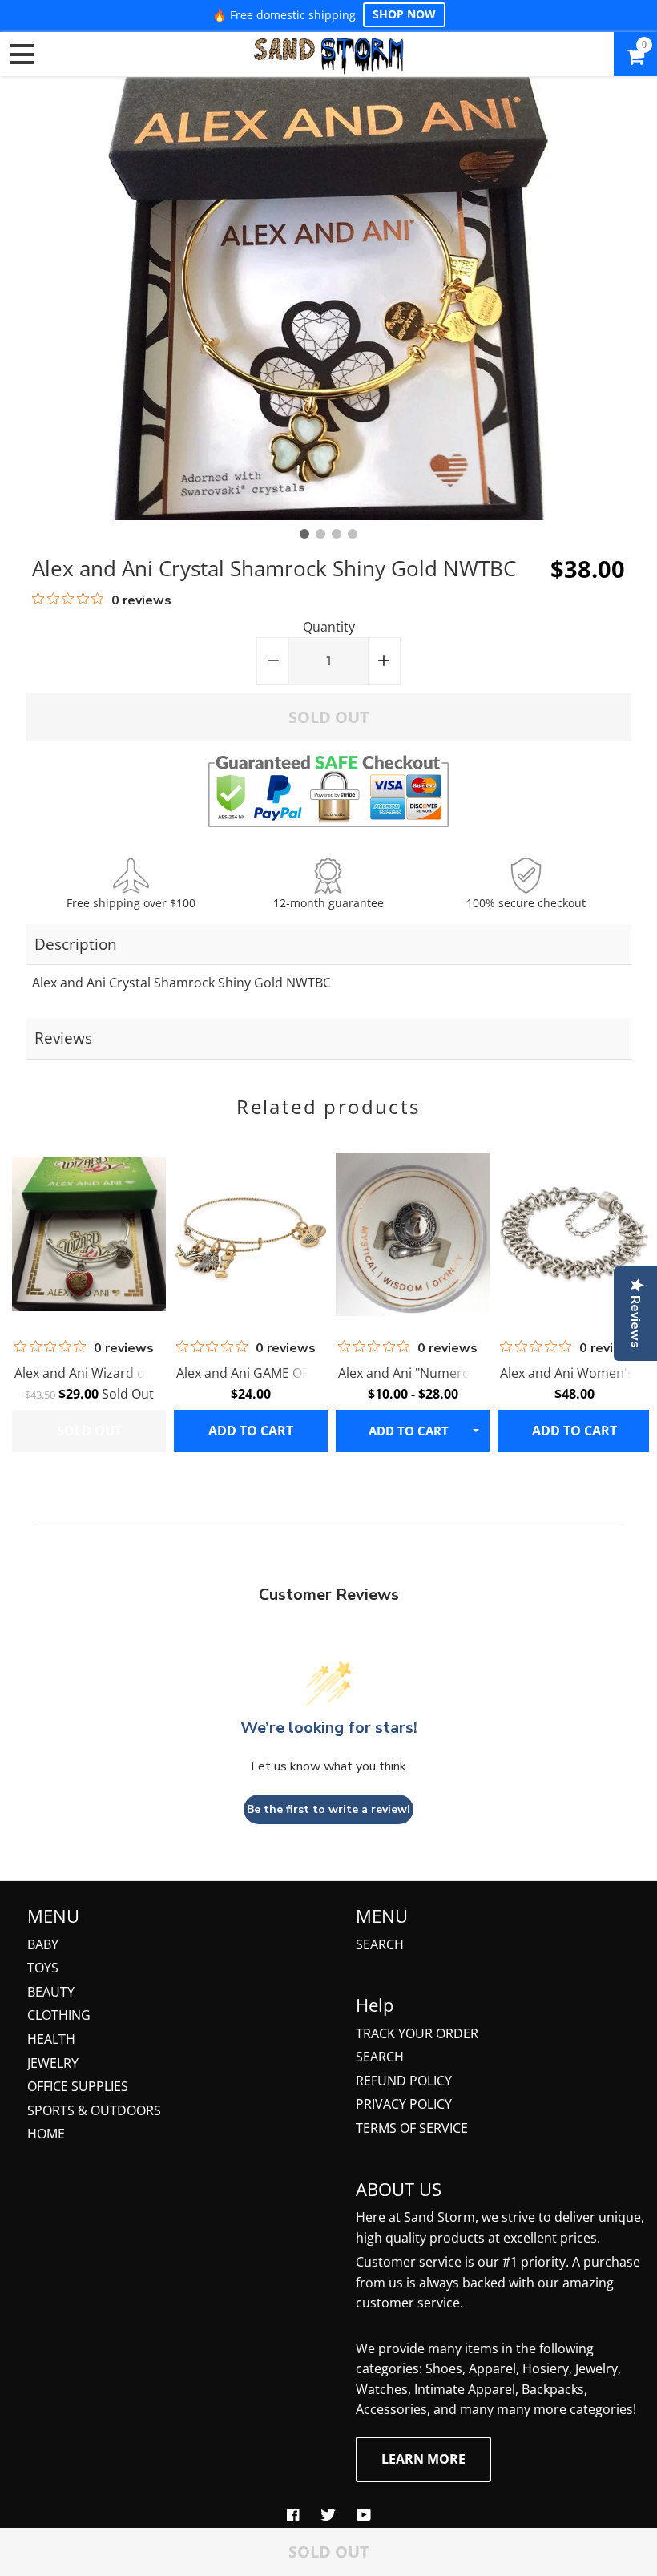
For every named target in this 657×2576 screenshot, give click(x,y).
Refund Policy (404, 2081)
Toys (43, 1968)
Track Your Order (417, 2033)
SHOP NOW (404, 14)
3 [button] (337, 534)
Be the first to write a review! (328, 1809)
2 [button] (320, 534)
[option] (328, 299)
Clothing (59, 2015)
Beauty (51, 1992)
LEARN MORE (423, 2459)
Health (51, 2039)
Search (380, 1944)
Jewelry (53, 2063)
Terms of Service (412, 2128)
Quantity (329, 627)
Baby (43, 1944)
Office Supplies (78, 2086)
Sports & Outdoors (94, 2110)
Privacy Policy (404, 2104)
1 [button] (304, 534)
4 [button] (353, 534)
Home (46, 2134)
